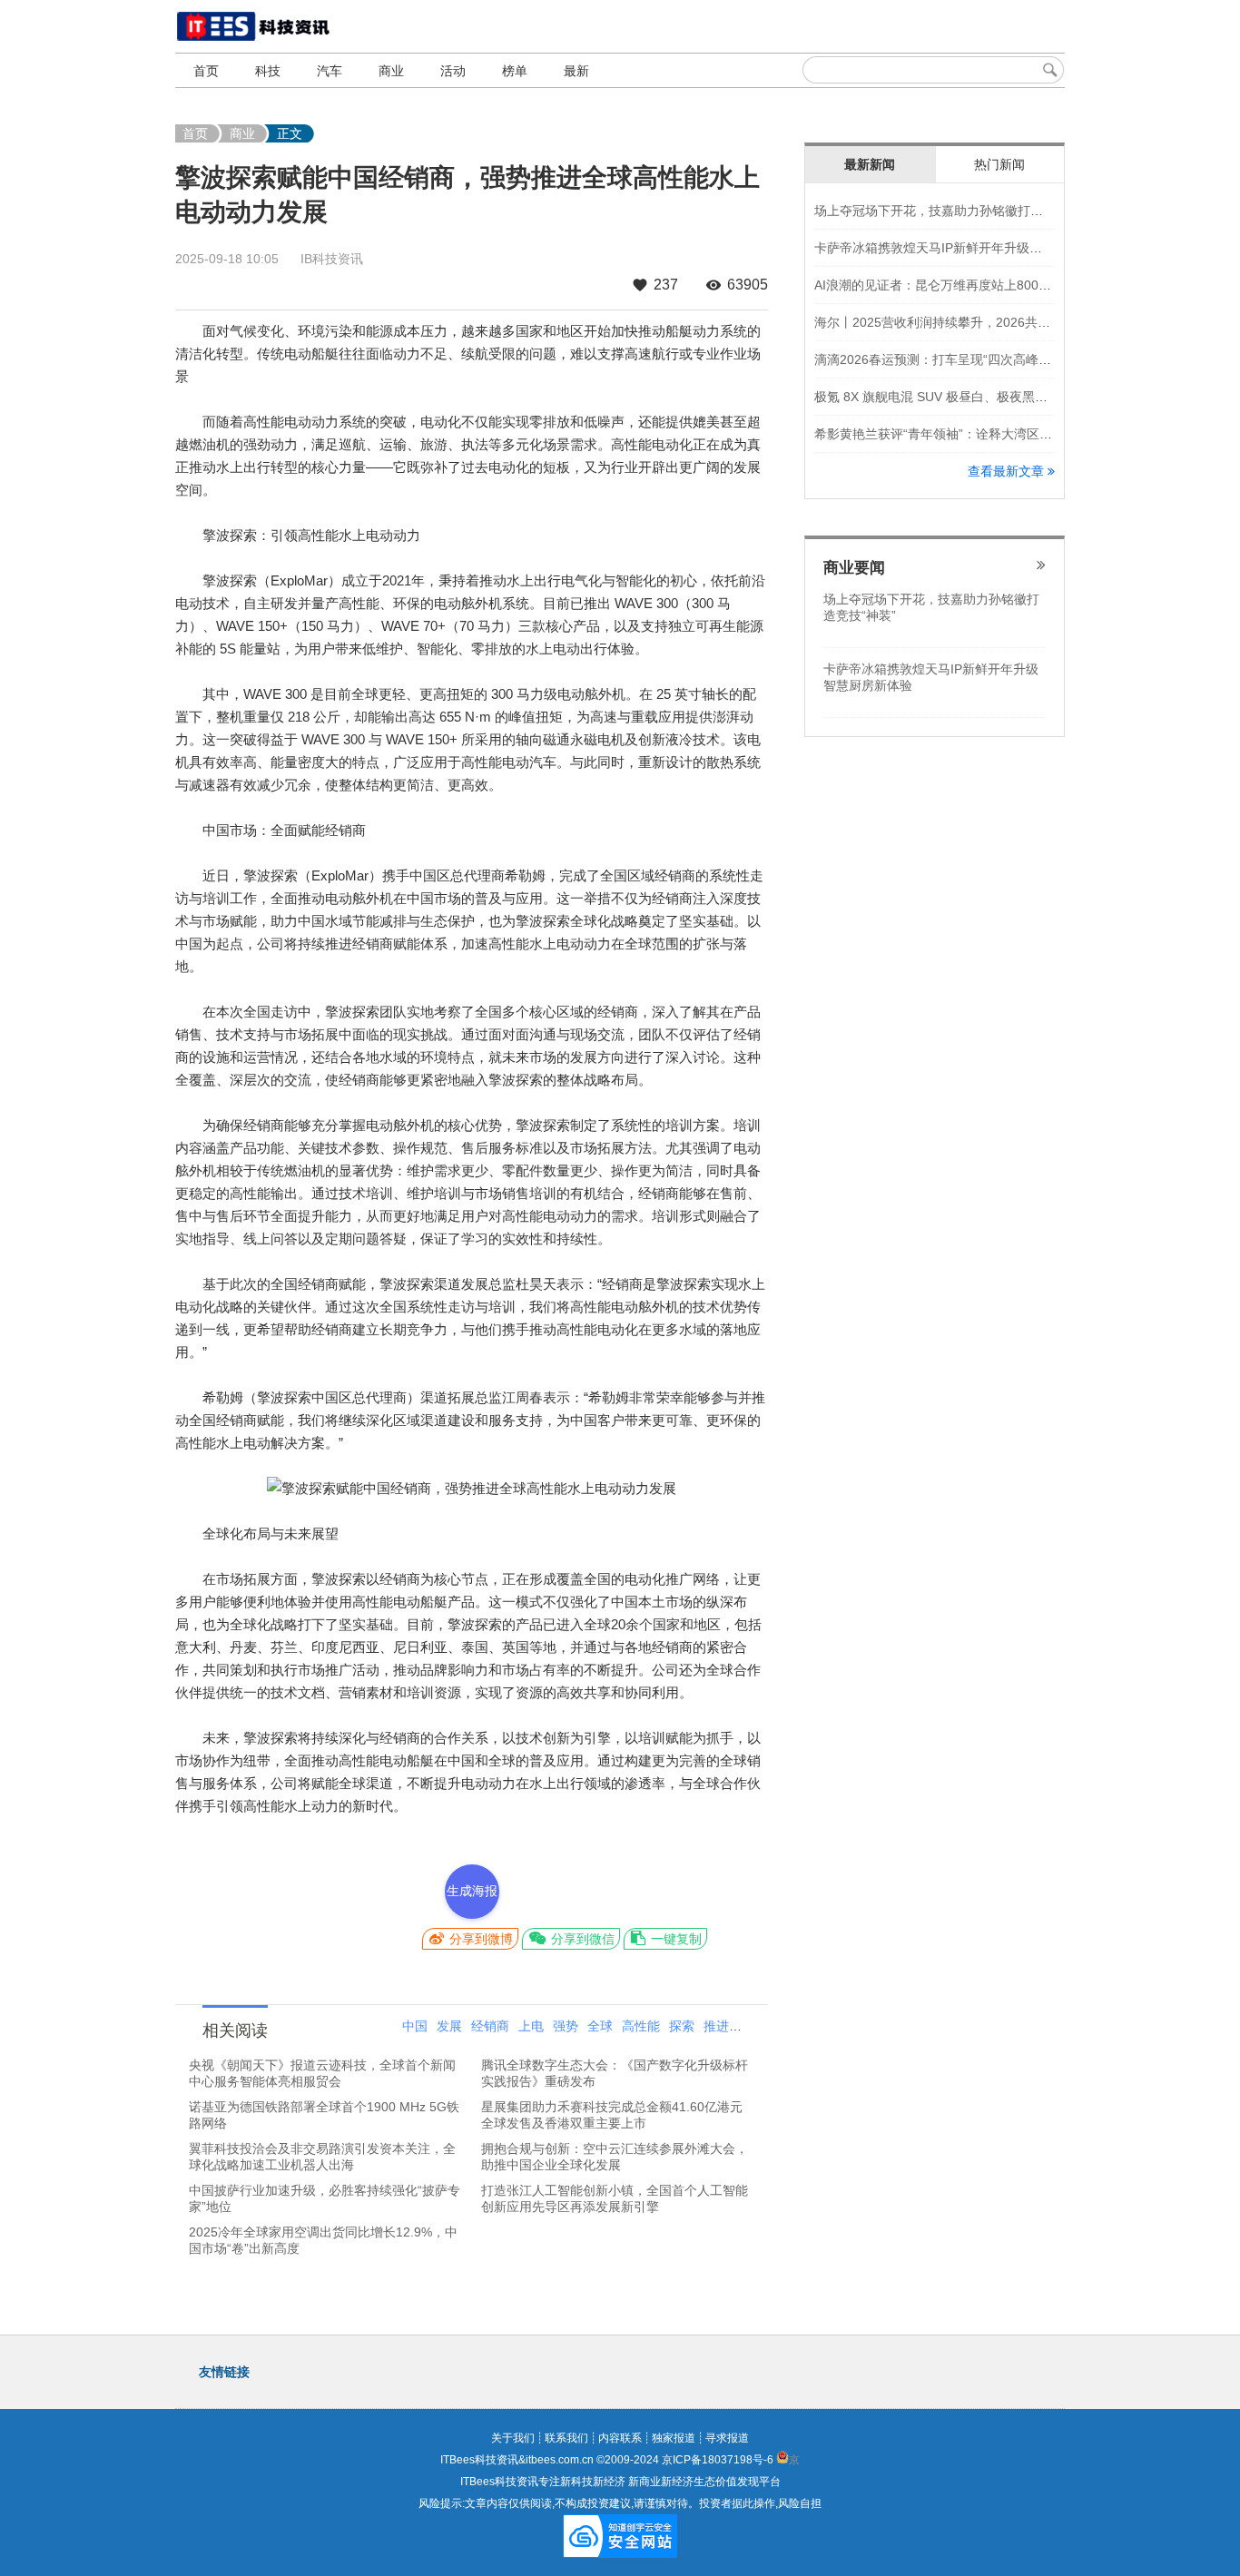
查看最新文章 (1008, 471)
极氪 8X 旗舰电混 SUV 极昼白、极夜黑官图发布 (950, 397)
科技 (268, 71)
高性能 (641, 2026)
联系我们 (566, 2438)
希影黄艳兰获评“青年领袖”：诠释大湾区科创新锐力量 (965, 434)
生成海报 (472, 1891)
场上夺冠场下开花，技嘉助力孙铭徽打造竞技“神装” (959, 211)
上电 (531, 2026)
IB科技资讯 (332, 259)
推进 (716, 2026)
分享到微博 (479, 1939)
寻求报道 (727, 2438)
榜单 (515, 71)
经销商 (490, 2026)
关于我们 (513, 2438)
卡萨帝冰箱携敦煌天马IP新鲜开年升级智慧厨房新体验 (966, 248)
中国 (415, 2026)
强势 (566, 2026)
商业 (391, 71)
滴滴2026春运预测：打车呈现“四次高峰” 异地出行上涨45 (976, 359)
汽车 (330, 71)
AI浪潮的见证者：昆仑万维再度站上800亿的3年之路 (962, 285)
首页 (206, 71)
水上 (751, 2026)
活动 (453, 71)
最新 (576, 71)
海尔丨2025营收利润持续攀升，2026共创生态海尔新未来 (977, 322)
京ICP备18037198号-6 (718, 2460)
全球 (600, 2026)
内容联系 (620, 2438)
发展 (449, 2026)
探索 (682, 2026)
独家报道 (674, 2438)
